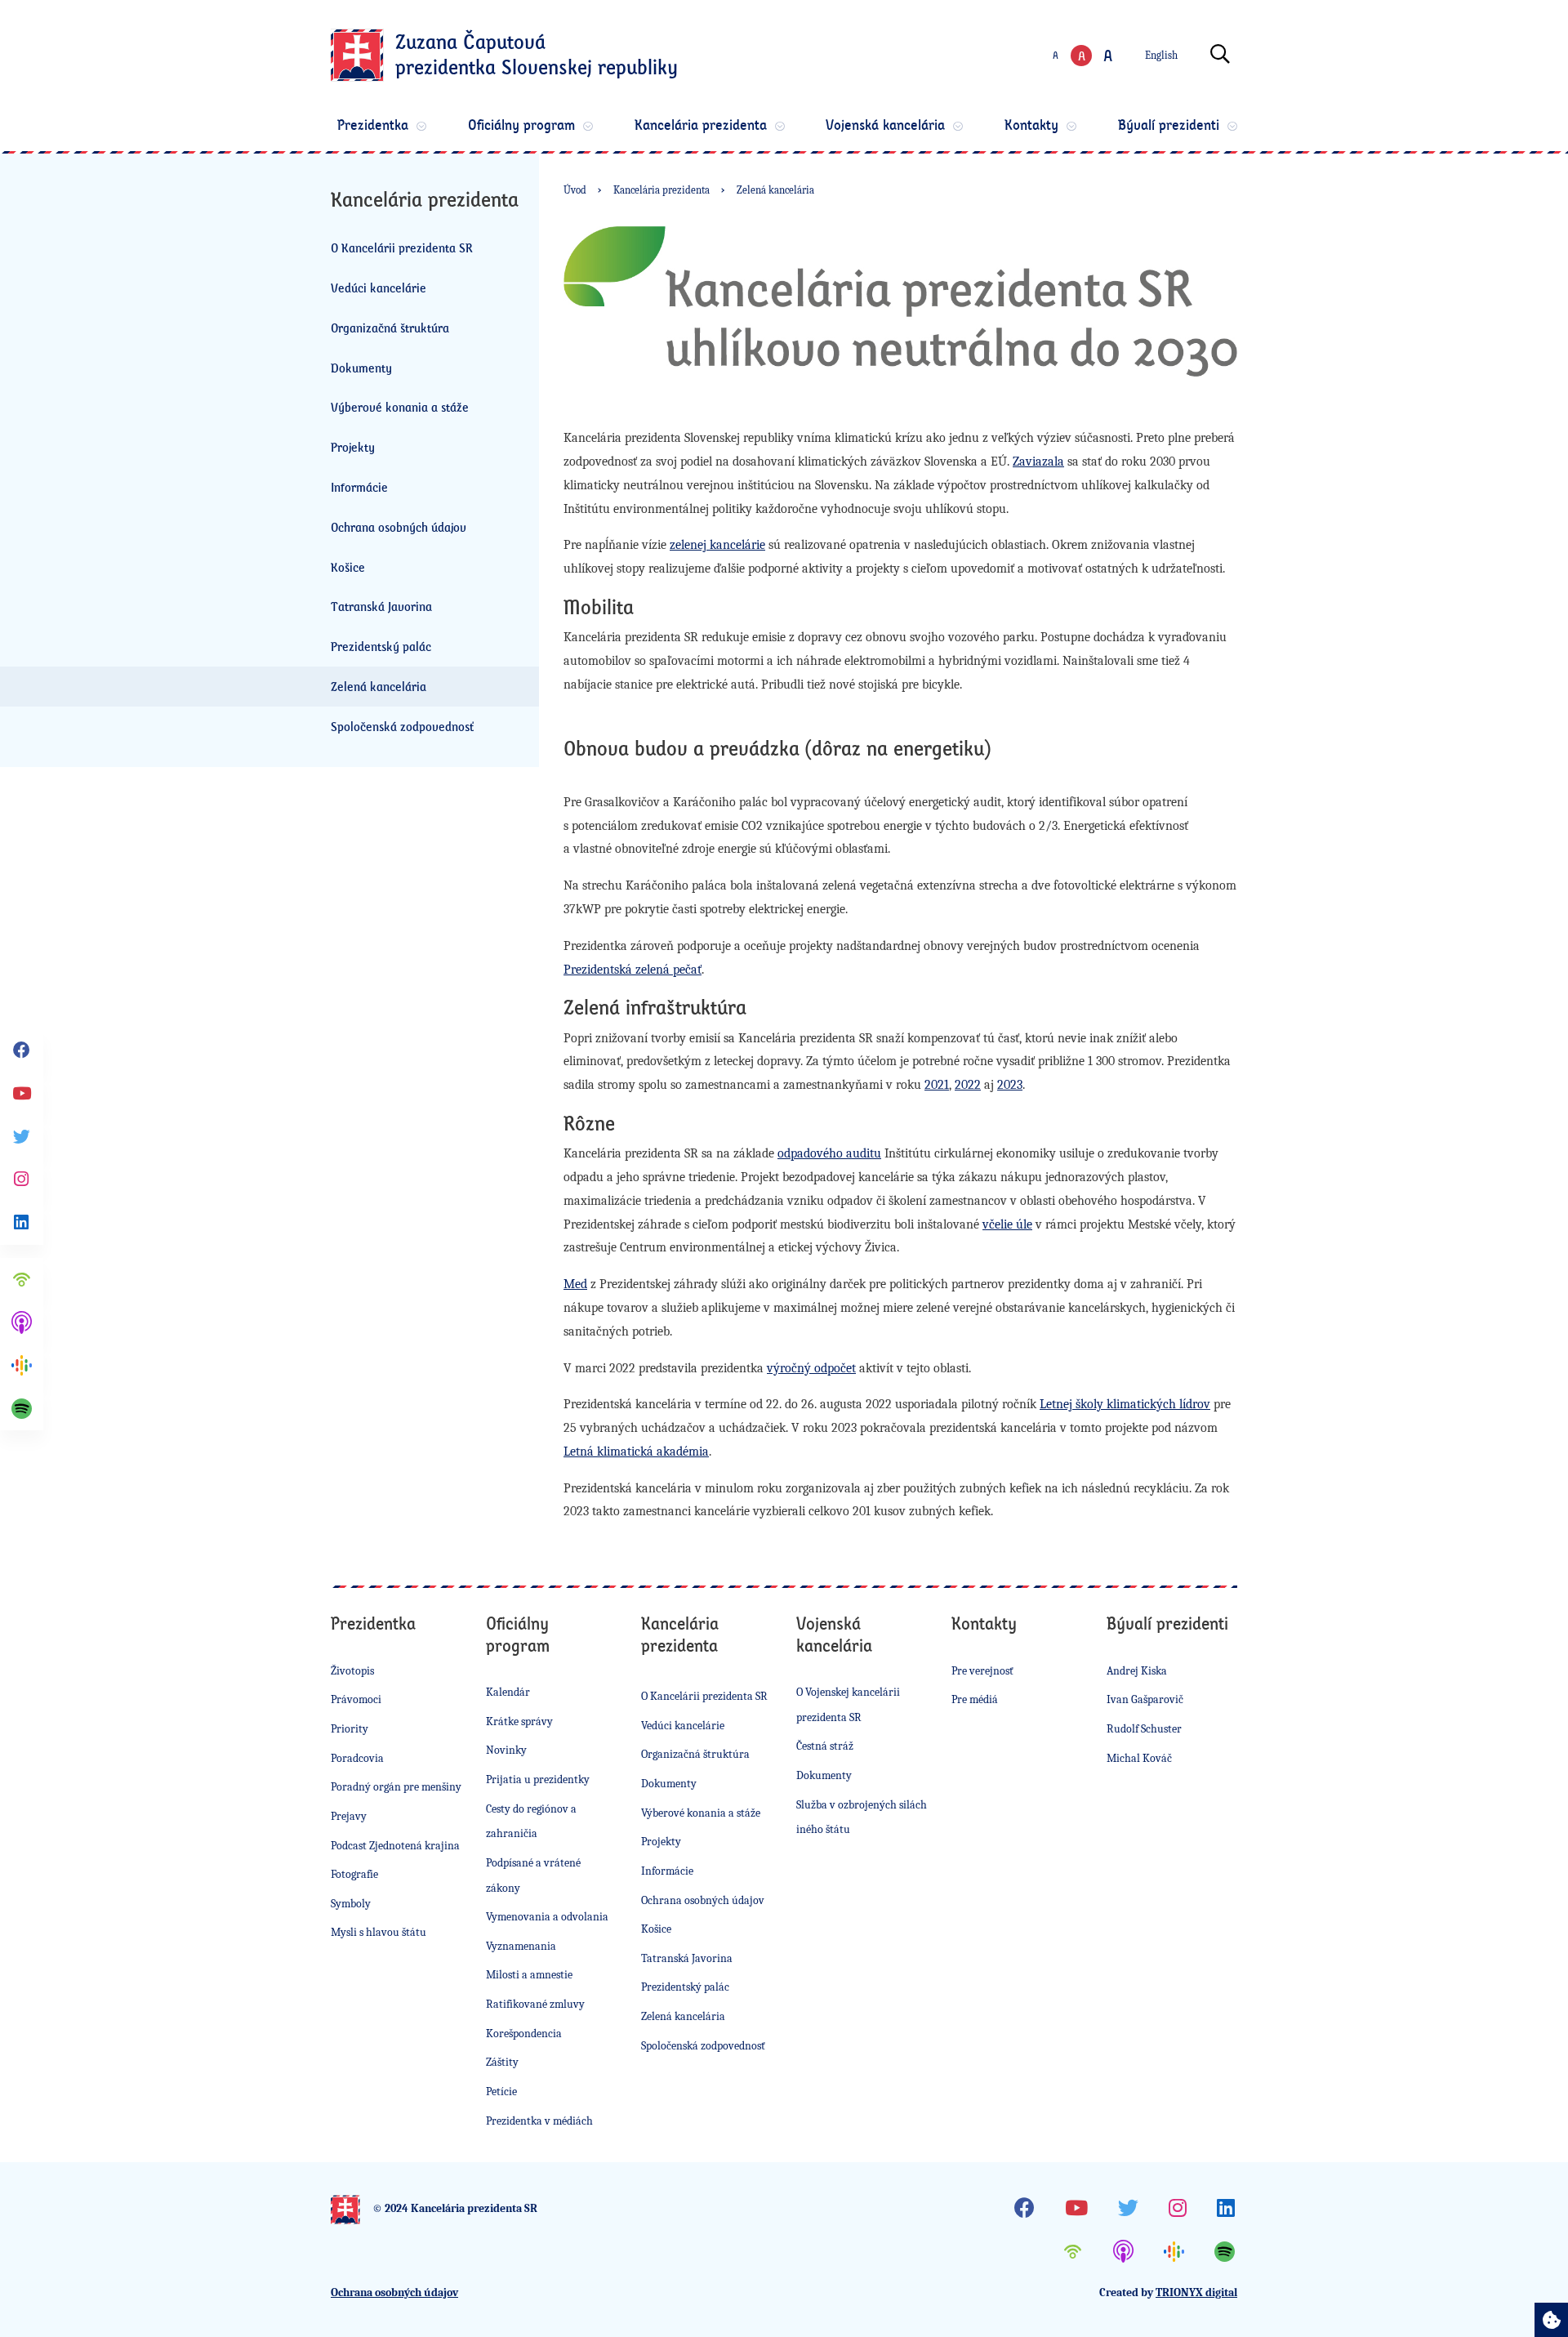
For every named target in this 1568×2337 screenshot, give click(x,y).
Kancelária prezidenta (701, 125)
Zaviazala (1038, 462)
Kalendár (508, 1692)
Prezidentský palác (381, 646)
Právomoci (356, 1699)
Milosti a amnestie (529, 1975)
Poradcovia (357, 1758)
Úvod (575, 190)
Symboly (351, 1904)
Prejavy (349, 1816)
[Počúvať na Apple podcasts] (22, 1323)
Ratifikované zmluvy (535, 2004)
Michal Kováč (1139, 1758)
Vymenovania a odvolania (547, 1917)
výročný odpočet (811, 1368)
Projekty (353, 447)
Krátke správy (519, 1722)
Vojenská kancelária (885, 125)
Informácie (359, 487)
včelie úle (1007, 1224)
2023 (1010, 1085)
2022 (968, 1085)
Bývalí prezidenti (1169, 125)
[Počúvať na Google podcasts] (22, 1365)
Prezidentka (373, 125)
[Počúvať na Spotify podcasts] (22, 1409)
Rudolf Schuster (1144, 1729)
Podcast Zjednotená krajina (395, 1846)
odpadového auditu (829, 1153)
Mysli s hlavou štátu (379, 1932)
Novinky (506, 1750)
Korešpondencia (524, 2034)
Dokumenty (361, 368)
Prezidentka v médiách (539, 2121)
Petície (501, 2092)
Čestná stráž (825, 1746)
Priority (350, 1729)
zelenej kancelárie (717, 545)
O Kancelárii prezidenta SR (402, 248)
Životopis (352, 1671)
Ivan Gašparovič (1145, 1699)
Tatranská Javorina (381, 606)
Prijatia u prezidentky (538, 1780)
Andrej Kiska (1137, 1671)
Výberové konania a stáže (400, 407)
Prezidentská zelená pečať (633, 970)
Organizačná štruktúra (390, 328)
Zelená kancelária (379, 686)
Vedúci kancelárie (379, 288)
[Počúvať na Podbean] (22, 1280)
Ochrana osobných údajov (399, 527)
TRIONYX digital (1196, 2292)
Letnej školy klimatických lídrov (1125, 1404)
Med (575, 1284)
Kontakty (1031, 125)
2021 (937, 1085)
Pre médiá (975, 1699)
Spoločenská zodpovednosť (402, 726)
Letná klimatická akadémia (636, 1452)
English (1161, 55)
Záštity (502, 2062)
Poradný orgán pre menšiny (396, 1787)
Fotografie (354, 1874)
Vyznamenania (521, 1946)
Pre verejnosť (982, 1671)
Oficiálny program (521, 125)
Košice (348, 567)
